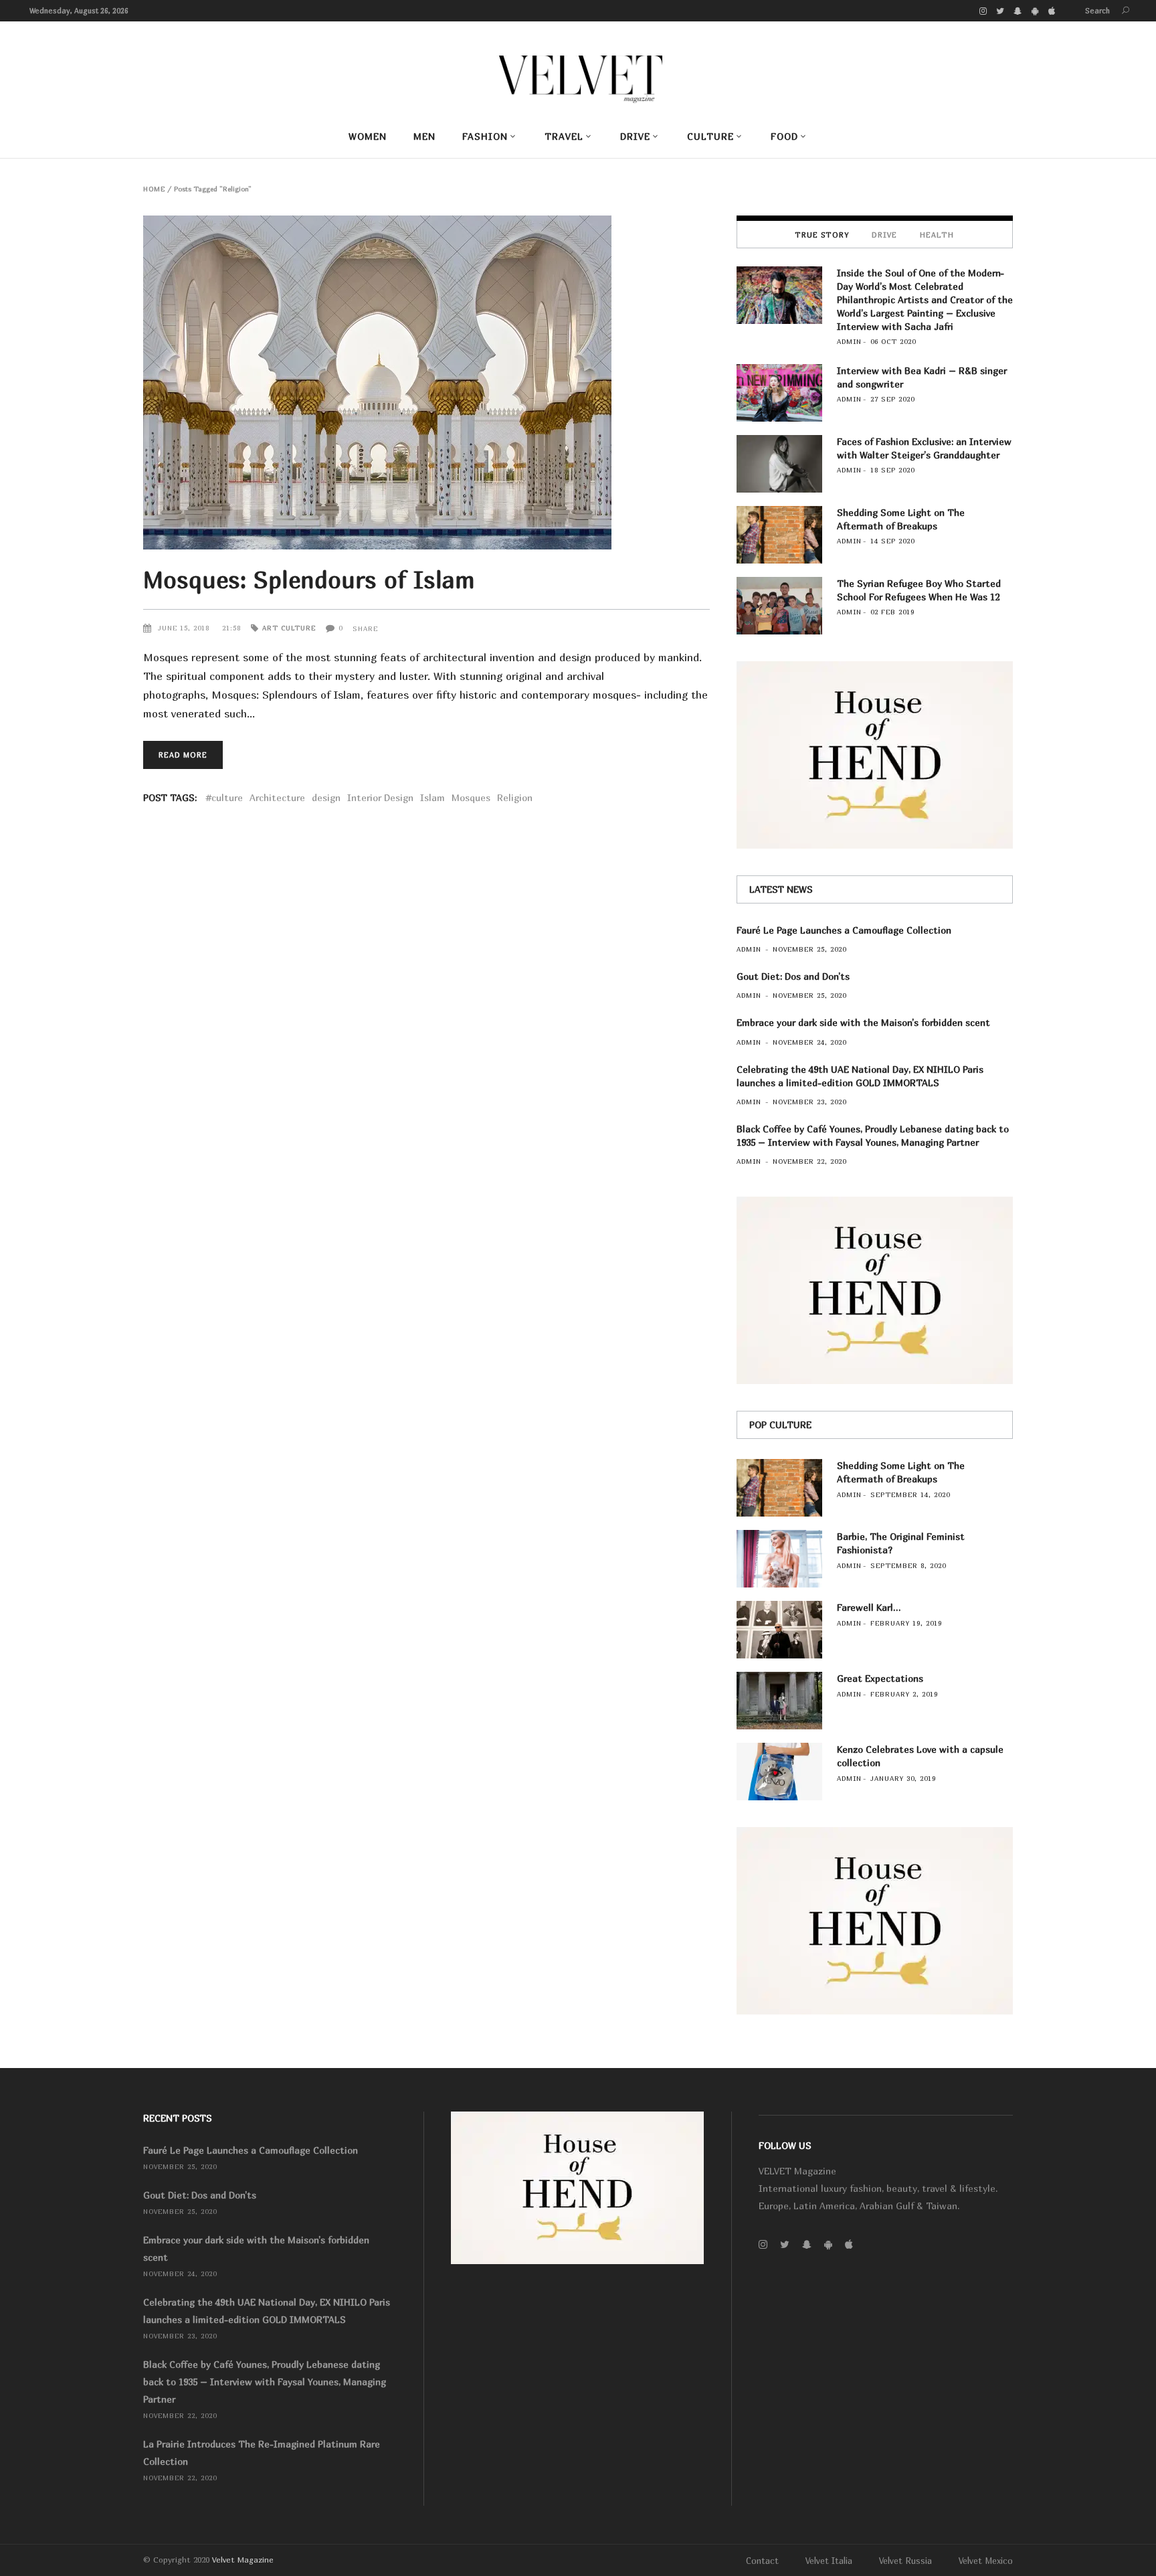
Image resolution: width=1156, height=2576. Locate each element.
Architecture (277, 797)
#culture (224, 797)
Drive (884, 235)
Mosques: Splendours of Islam (309, 580)
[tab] (822, 234)
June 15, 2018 (185, 628)
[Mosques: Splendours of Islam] (426, 382)
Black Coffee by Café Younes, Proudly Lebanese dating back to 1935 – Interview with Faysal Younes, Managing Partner (265, 2382)
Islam (432, 797)
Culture (298, 628)
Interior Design (380, 797)
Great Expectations (880, 1678)
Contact (762, 2561)
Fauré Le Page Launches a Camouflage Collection (844, 930)
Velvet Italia (829, 2561)
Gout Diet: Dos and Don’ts (793, 976)
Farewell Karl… (869, 1607)
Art (270, 628)
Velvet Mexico (986, 2561)
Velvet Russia (905, 2561)
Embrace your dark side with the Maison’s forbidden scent (863, 1022)
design (326, 797)
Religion (515, 797)
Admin (849, 341)
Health (937, 235)
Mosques (471, 797)
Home (154, 189)
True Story (822, 235)
